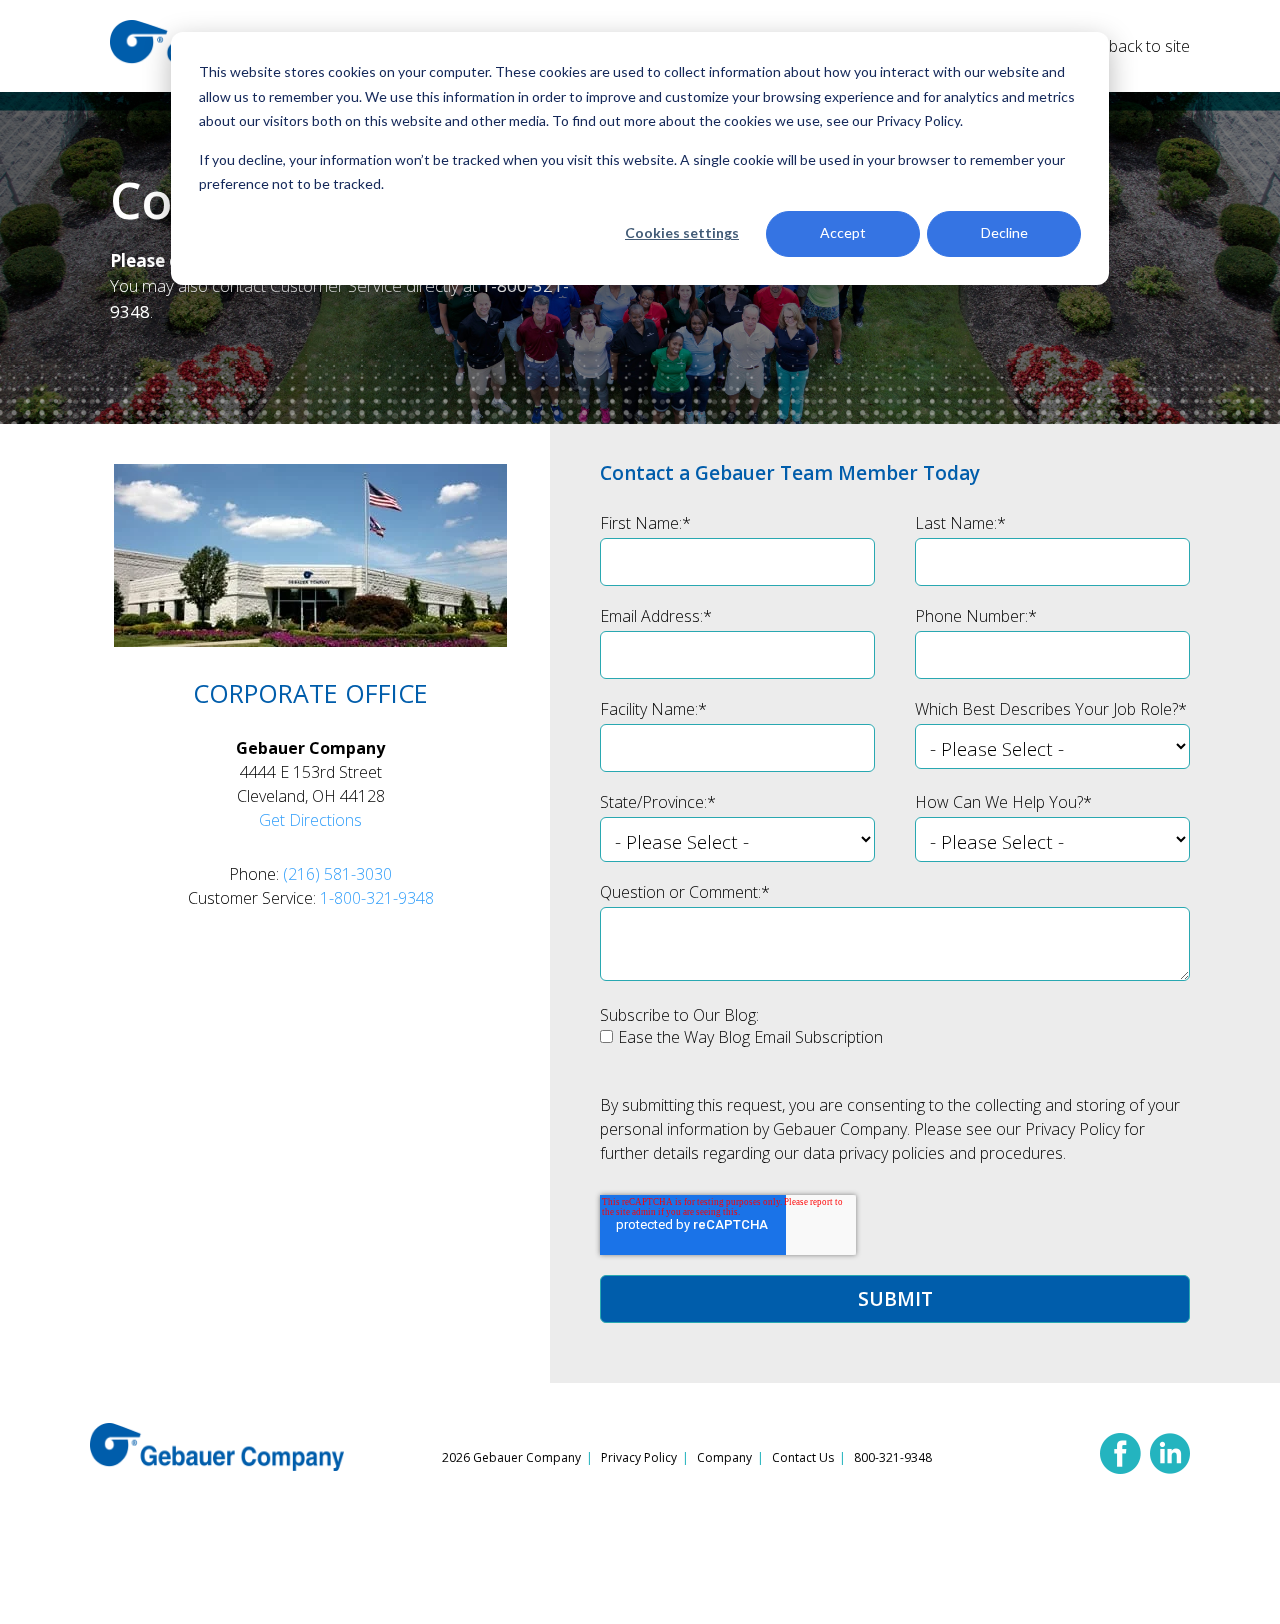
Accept (843, 232)
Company (724, 1457)
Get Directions (310, 820)
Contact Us (803, 1457)
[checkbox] (895, 1044)
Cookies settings (682, 232)
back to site (1149, 46)
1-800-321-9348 (377, 898)
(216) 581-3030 (337, 874)
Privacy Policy (639, 1457)
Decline (1004, 232)
